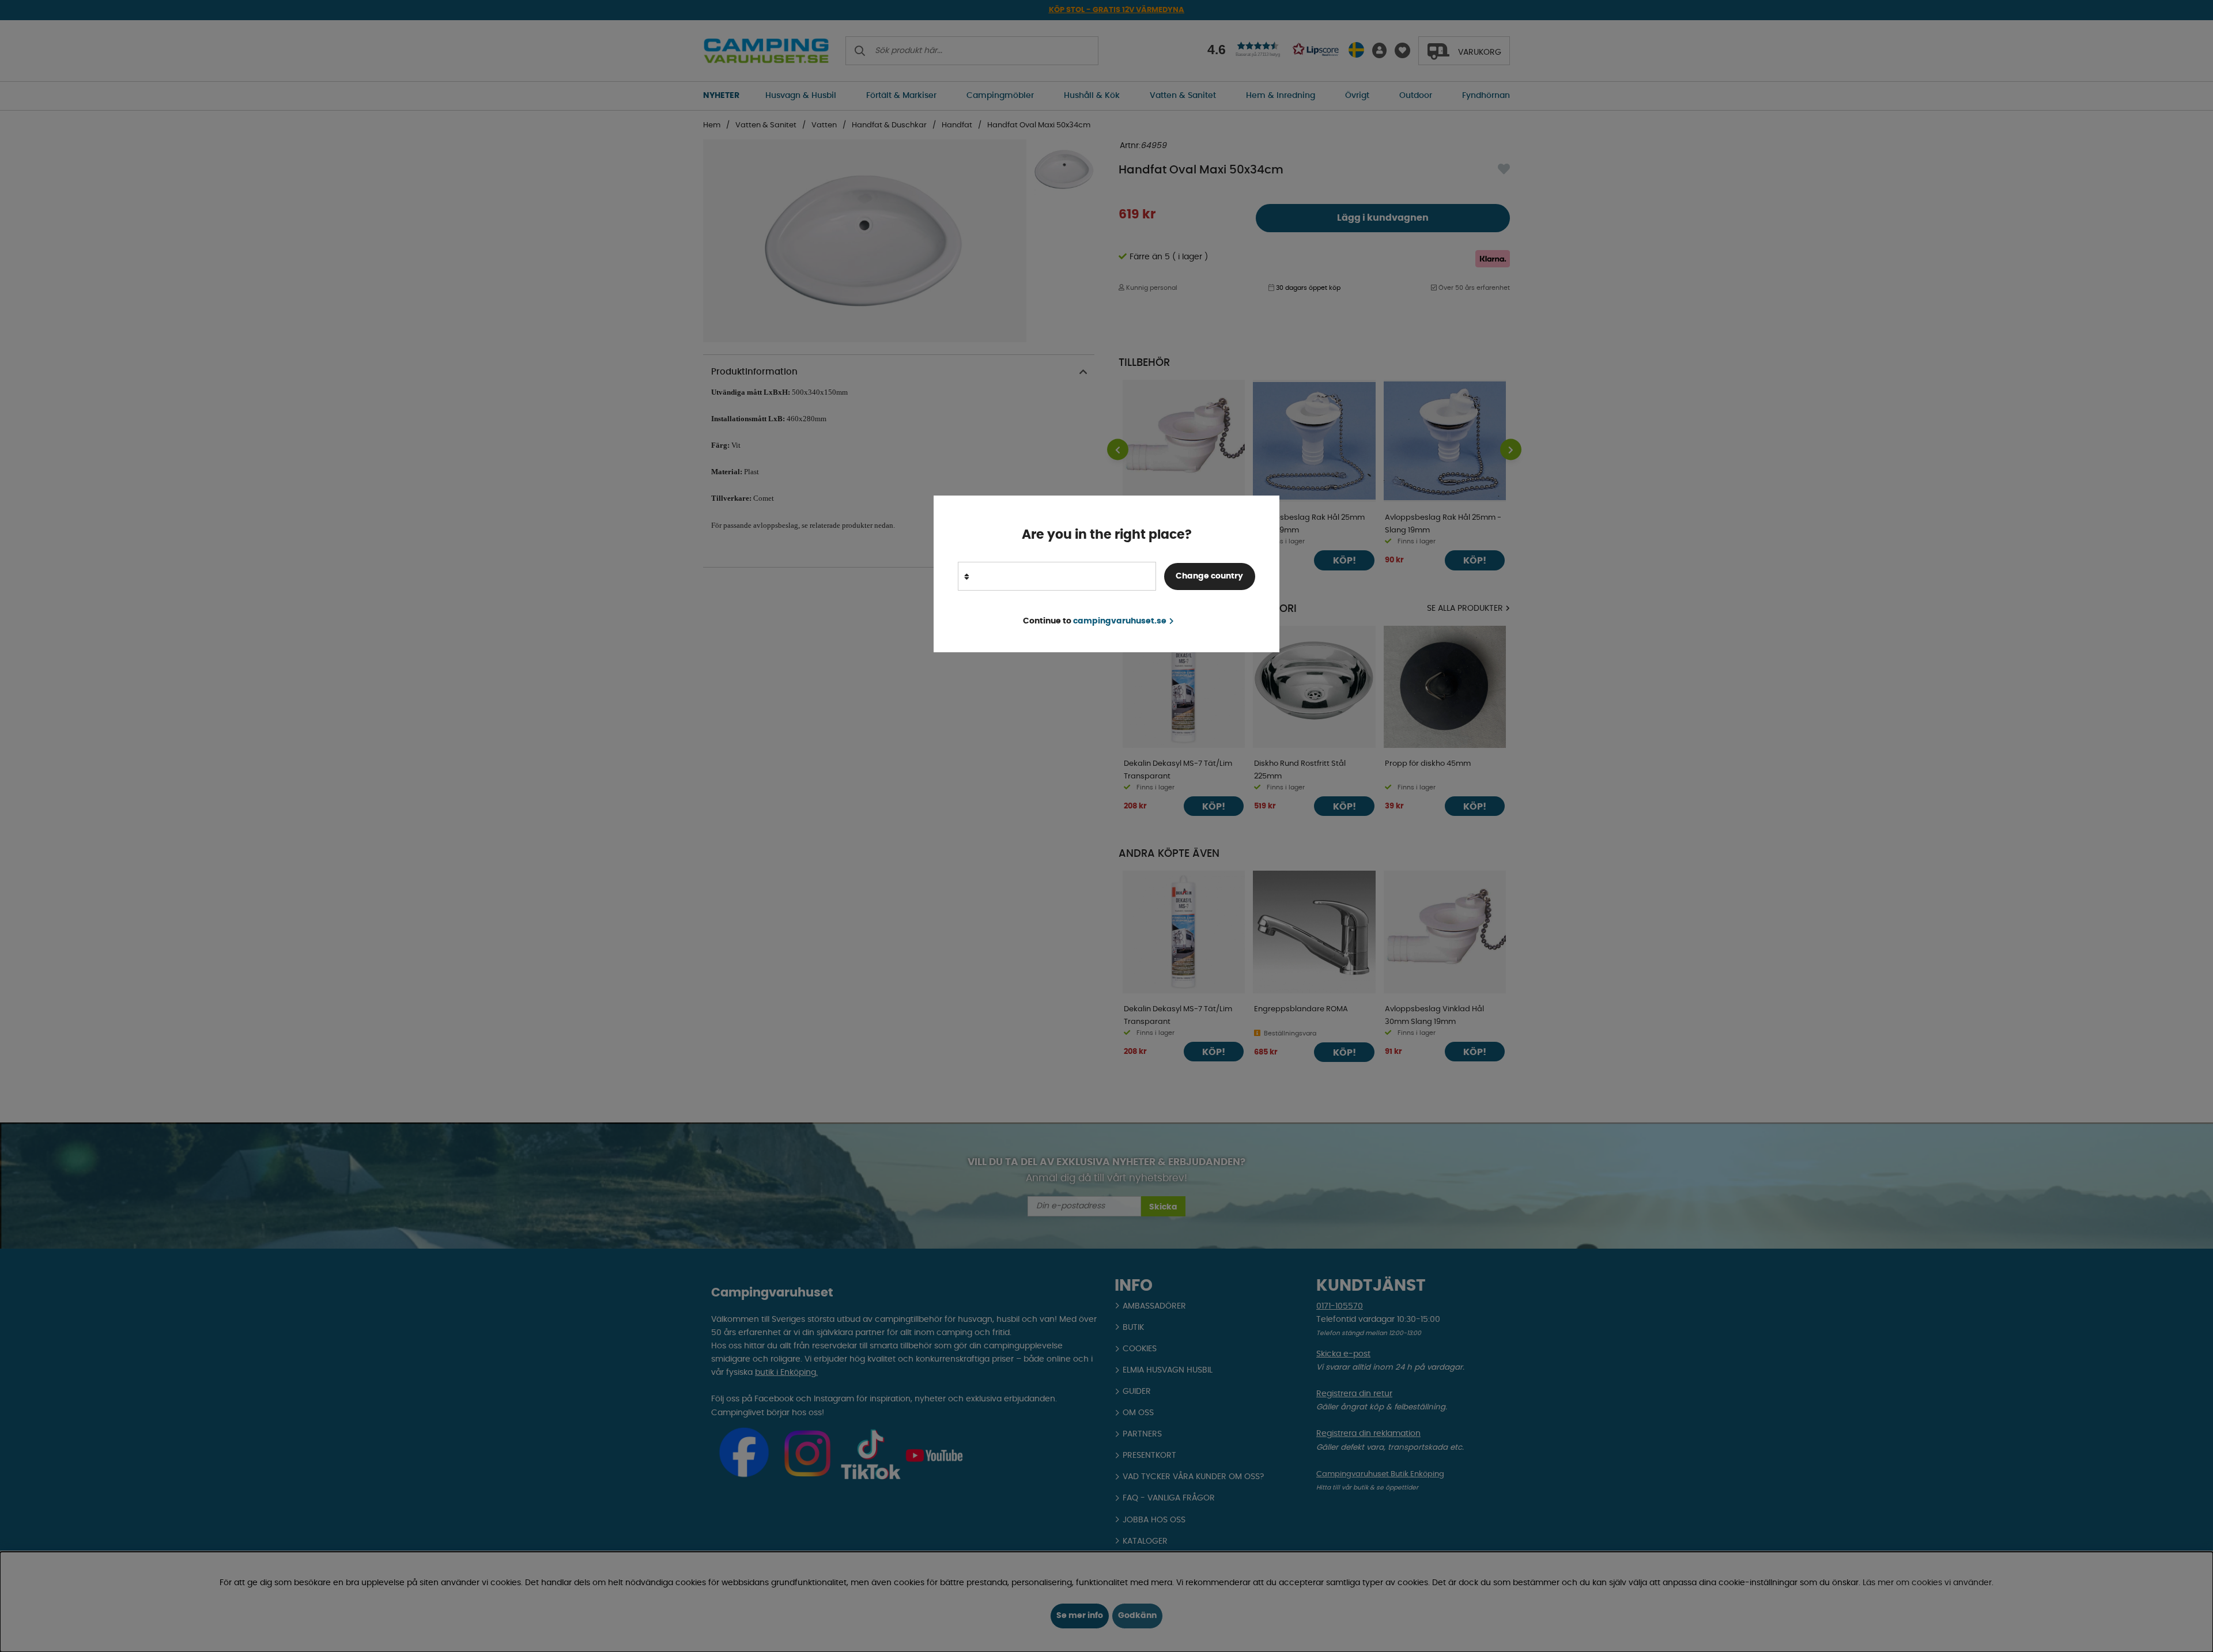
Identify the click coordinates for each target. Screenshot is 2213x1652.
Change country (1209, 576)
